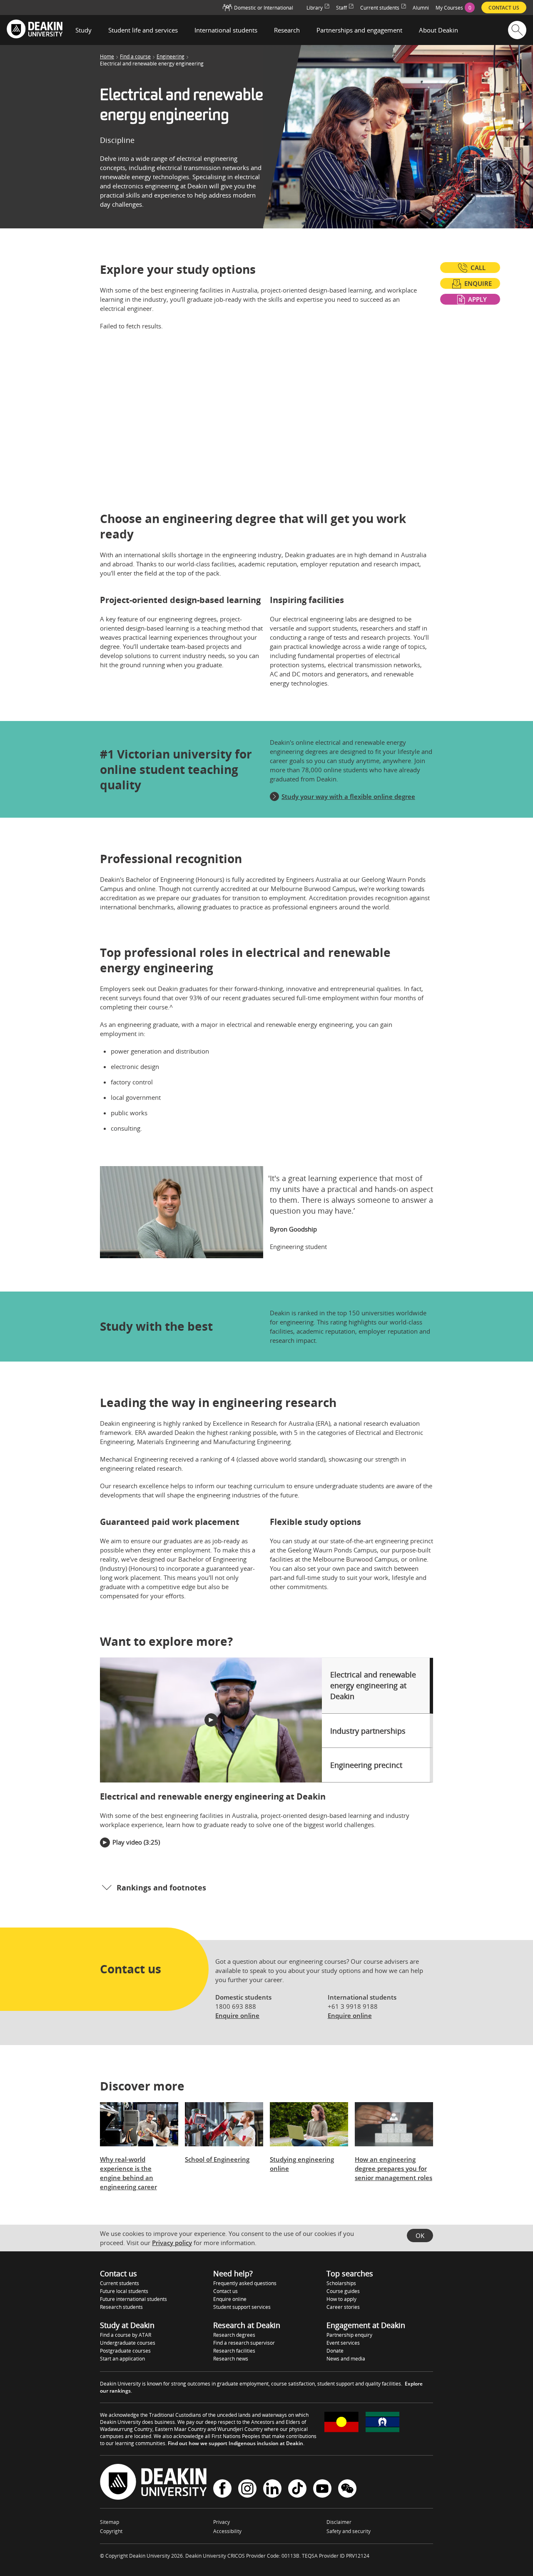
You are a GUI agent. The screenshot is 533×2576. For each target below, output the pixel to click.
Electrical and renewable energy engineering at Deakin (373, 1685)
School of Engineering (217, 2159)
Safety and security (349, 2531)
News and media (346, 2359)
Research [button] (287, 30)
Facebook (222, 2490)
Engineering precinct (366, 1765)
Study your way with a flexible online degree (348, 796)
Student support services (242, 2307)
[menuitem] (455, 8)
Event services (343, 2343)
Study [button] (83, 30)
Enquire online (237, 2015)
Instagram (247, 2490)
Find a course (135, 57)
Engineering (171, 57)
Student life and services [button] (143, 30)
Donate (335, 2351)
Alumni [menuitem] (421, 8)
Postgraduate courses (125, 2351)
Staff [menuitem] (341, 8)
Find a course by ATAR (126, 2335)
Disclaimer (339, 2522)
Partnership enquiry (349, 2335)
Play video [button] (127, 1842)
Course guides (343, 2291)
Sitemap (110, 2522)
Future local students (124, 2291)
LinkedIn (272, 2490)
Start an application (122, 2359)
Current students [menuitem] (380, 8)
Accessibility (227, 2531)
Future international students (133, 2299)
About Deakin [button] (438, 30)
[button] (211, 1720)
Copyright (111, 2531)
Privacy (222, 2522)
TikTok (297, 2490)
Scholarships (341, 2283)
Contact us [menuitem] (504, 8)
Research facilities (234, 2351)
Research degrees (234, 2335)
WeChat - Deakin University (347, 2490)
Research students (121, 2307)
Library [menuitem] (315, 8)
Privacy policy (172, 2243)
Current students (120, 2283)
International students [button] (226, 30)
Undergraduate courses (128, 2343)
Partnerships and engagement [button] (359, 30)
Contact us (225, 2291)
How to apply (341, 2299)
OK (420, 2236)
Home (107, 57)
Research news (231, 2359)
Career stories (343, 2307)
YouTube (322, 2490)
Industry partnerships (368, 1731)
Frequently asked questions (245, 2283)
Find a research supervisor (244, 2343)
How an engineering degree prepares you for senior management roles (394, 2168)
